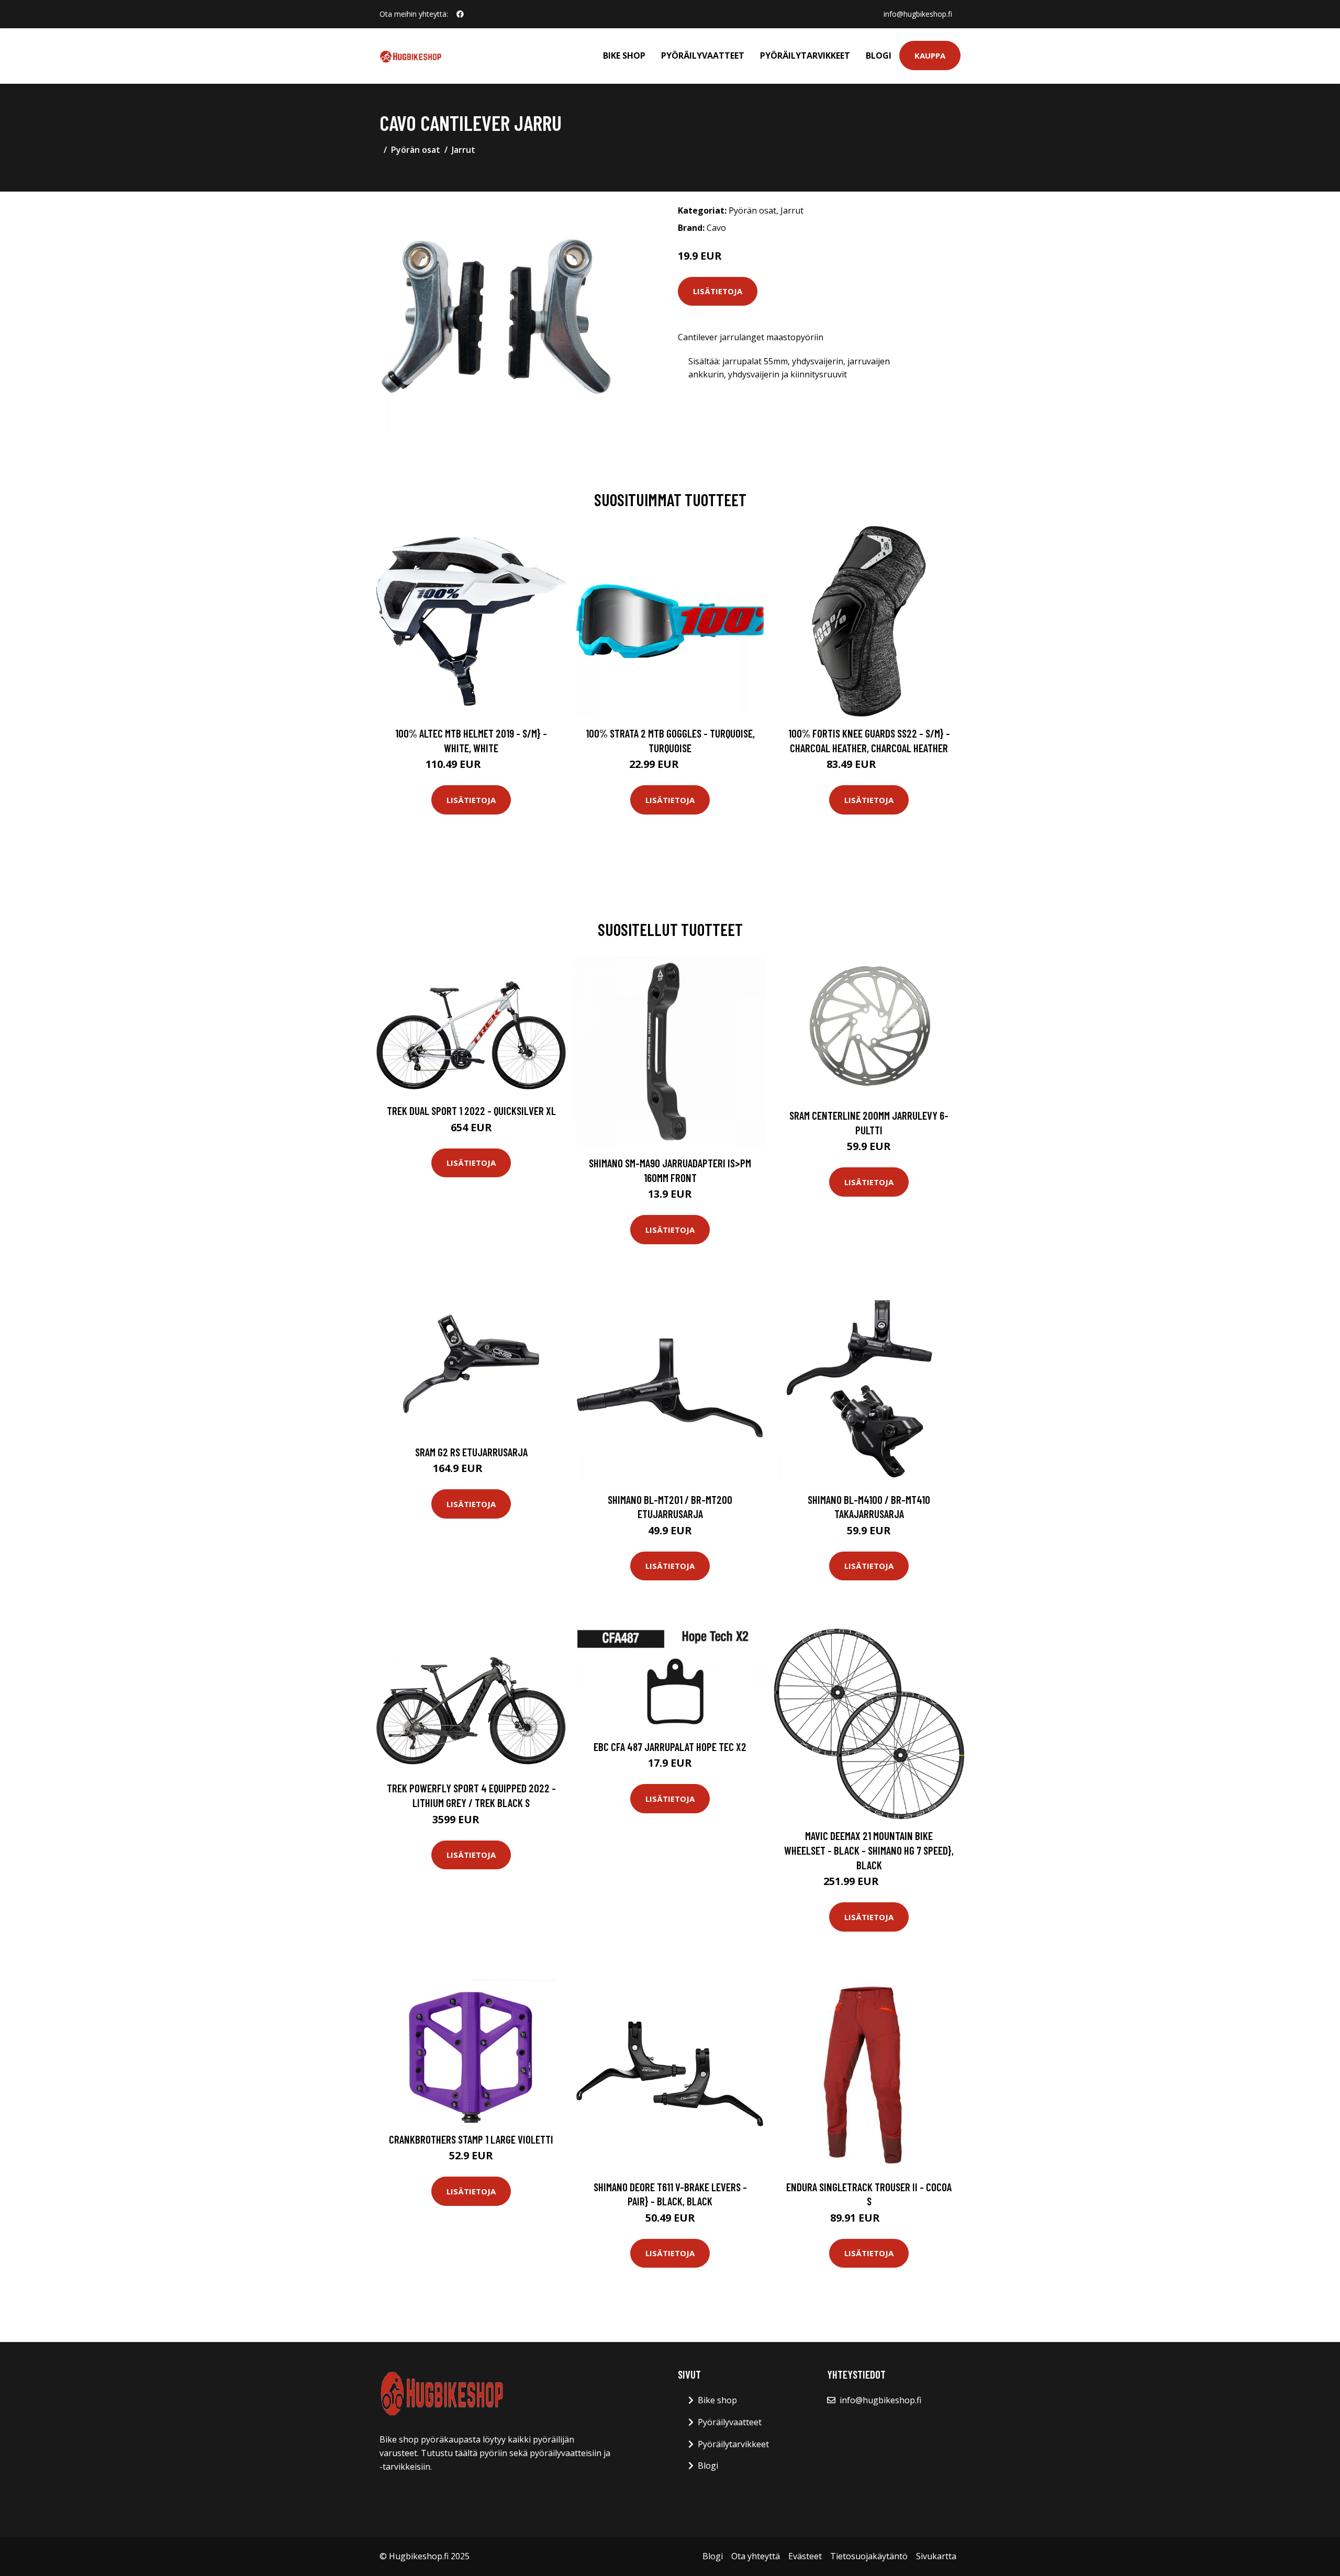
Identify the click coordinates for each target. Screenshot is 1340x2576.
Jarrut (464, 150)
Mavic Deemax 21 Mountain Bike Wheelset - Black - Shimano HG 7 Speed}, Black (869, 1850)
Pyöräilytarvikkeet (805, 55)
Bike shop (624, 55)
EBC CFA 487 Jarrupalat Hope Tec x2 (670, 1747)
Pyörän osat (416, 150)
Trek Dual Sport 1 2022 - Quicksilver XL (471, 1111)
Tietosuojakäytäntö (869, 2556)
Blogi (879, 55)
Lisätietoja (718, 291)
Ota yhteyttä (756, 2556)
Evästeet (805, 2556)
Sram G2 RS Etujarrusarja (471, 1452)
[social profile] (460, 14)
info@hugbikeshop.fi (918, 14)
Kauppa (930, 55)
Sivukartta (936, 2556)
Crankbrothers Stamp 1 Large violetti (471, 2139)
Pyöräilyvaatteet (703, 55)
